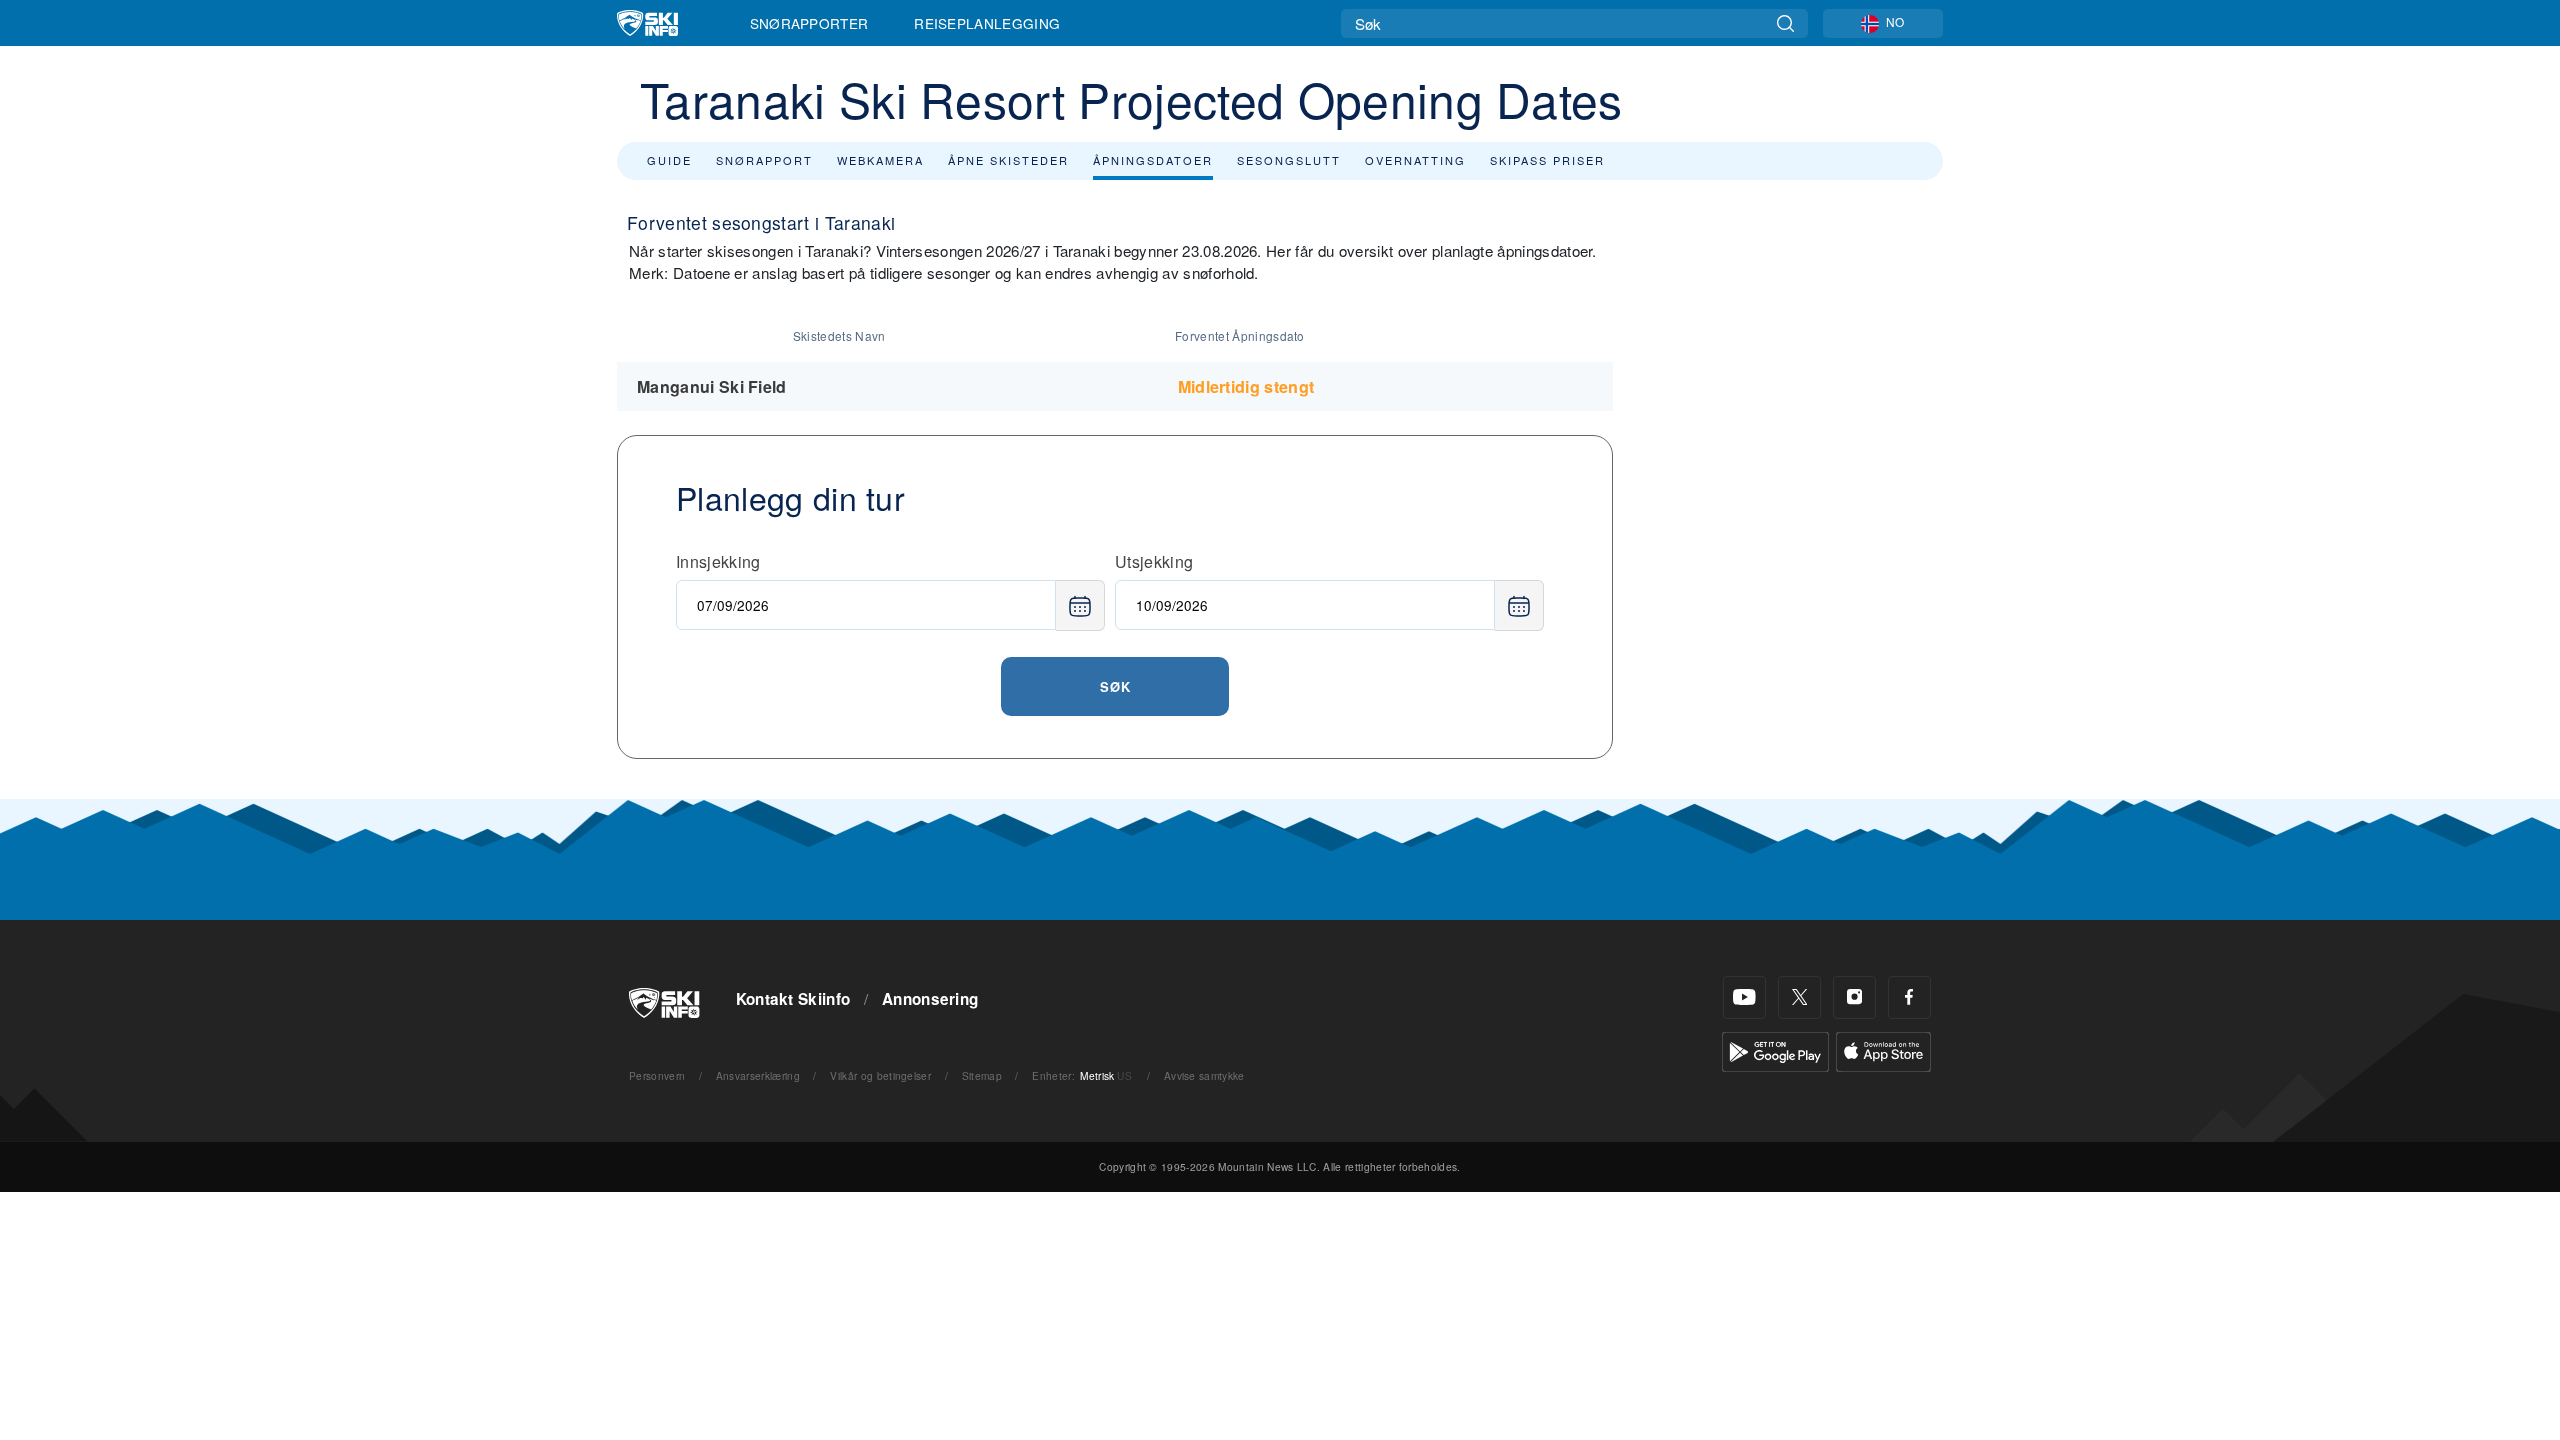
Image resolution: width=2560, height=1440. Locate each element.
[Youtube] (1744, 997)
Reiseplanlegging (987, 23)
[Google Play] (1775, 1049)
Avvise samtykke (1204, 1075)
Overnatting (1415, 160)
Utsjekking (1154, 561)
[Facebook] (1909, 997)
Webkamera (880, 160)
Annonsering (930, 999)
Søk (1115, 686)
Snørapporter (809, 23)
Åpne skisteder (1008, 160)
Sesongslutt (1289, 160)
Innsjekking (718, 561)
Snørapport (764, 160)
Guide (669, 160)
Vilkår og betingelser (880, 1075)
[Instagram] (1854, 997)
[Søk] (1785, 23)
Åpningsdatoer (1153, 160)
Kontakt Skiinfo (793, 999)
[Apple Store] (1883, 1049)
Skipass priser (1547, 160)
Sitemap (982, 1075)
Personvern (657, 1075)
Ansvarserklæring (758, 1075)
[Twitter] (1799, 997)
